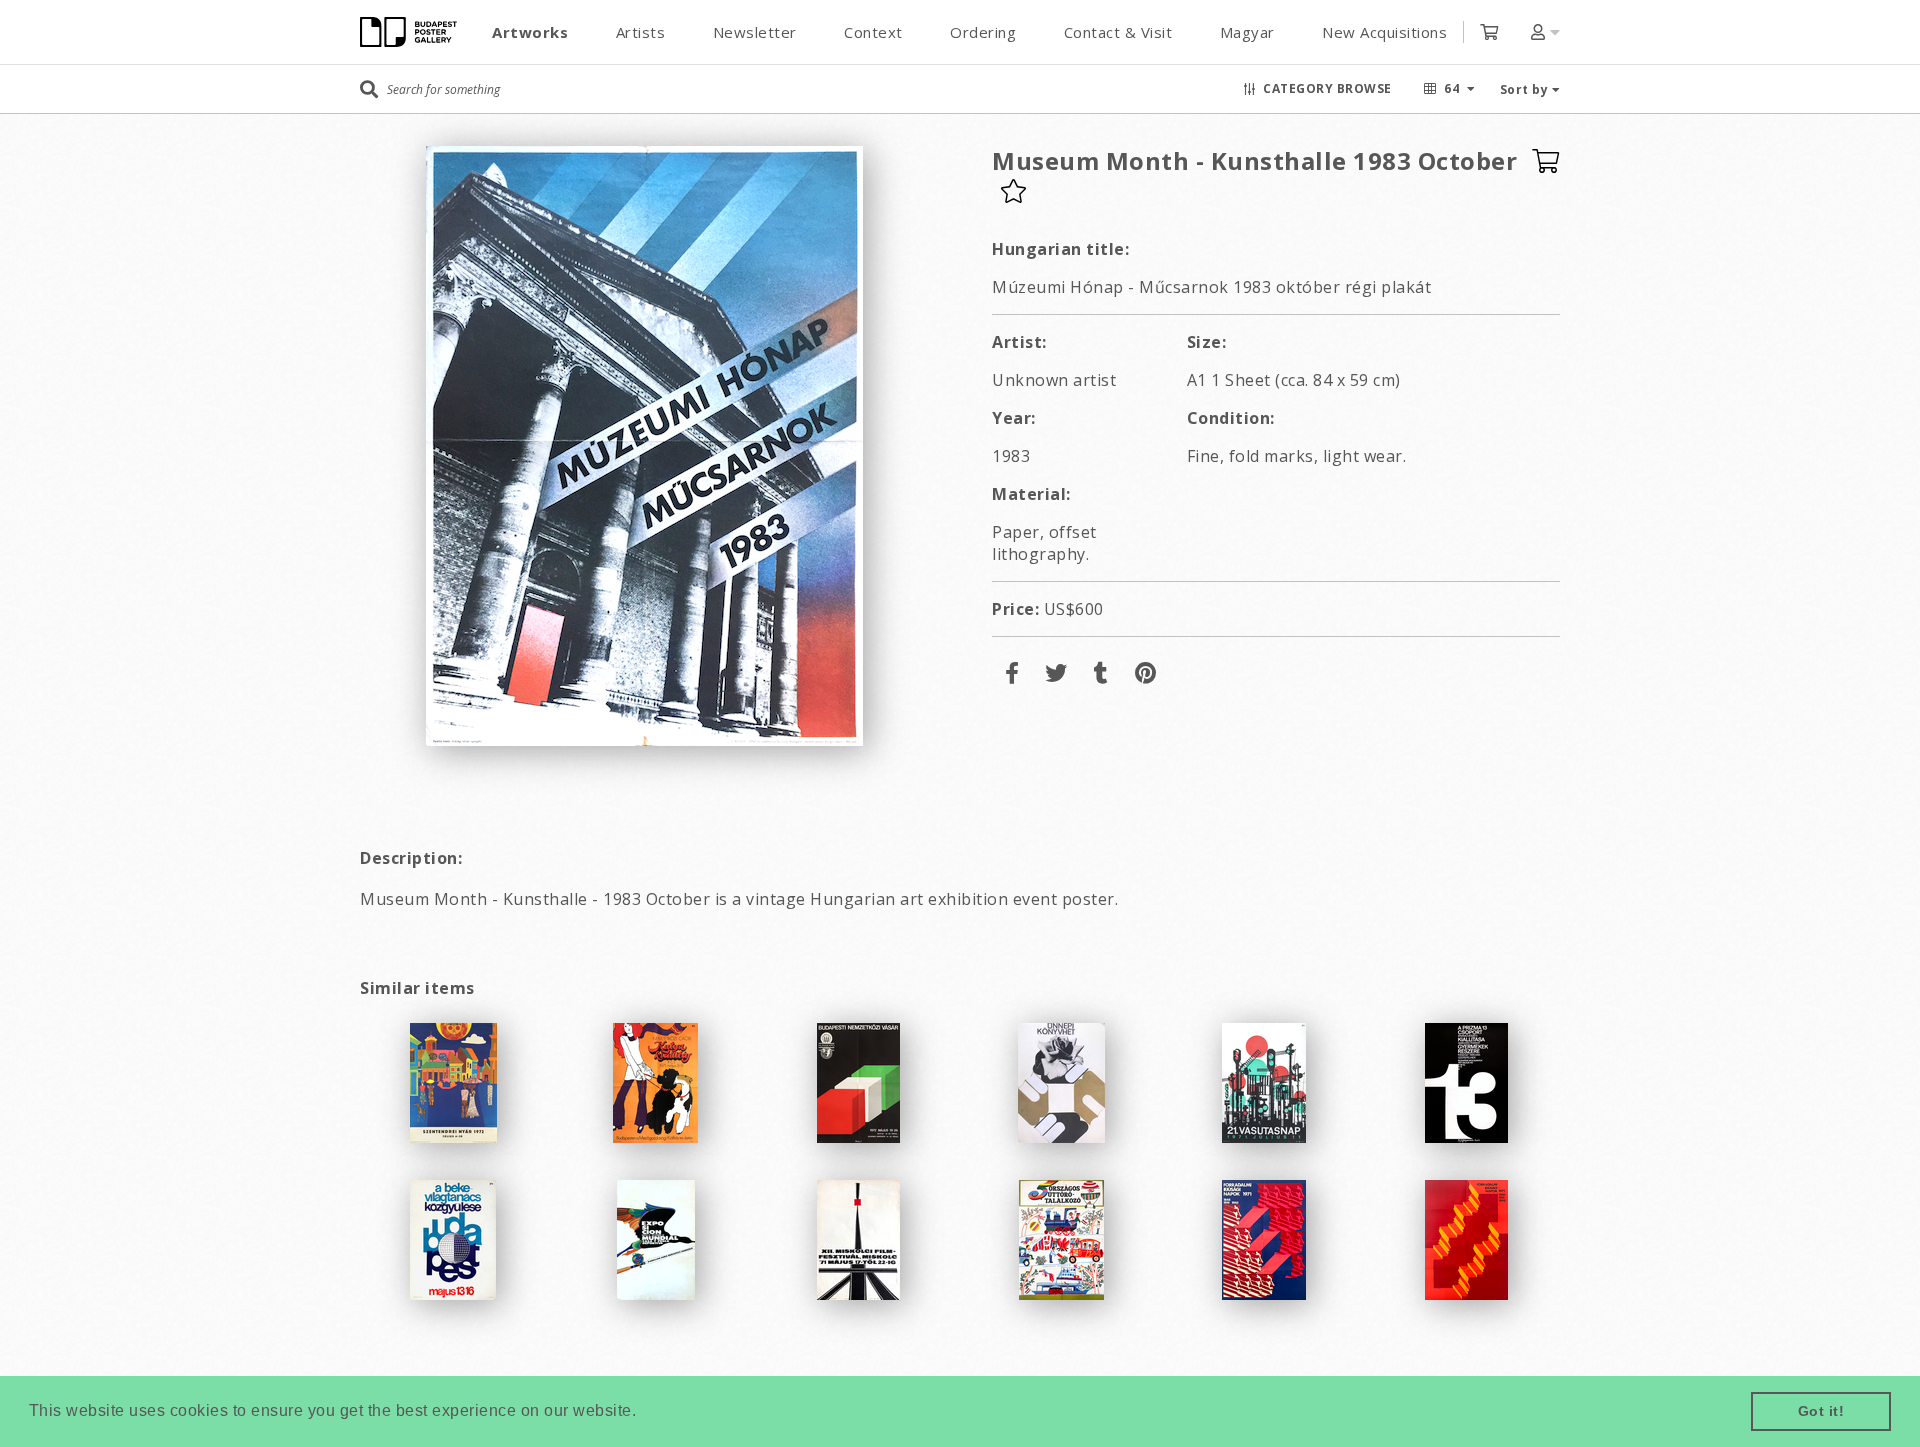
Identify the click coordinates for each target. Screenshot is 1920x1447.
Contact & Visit (1118, 32)
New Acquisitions (1384, 32)
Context (873, 32)
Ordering (983, 32)
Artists (641, 32)
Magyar (1247, 32)
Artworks (530, 32)
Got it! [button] (1821, 1411)
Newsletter (755, 32)
